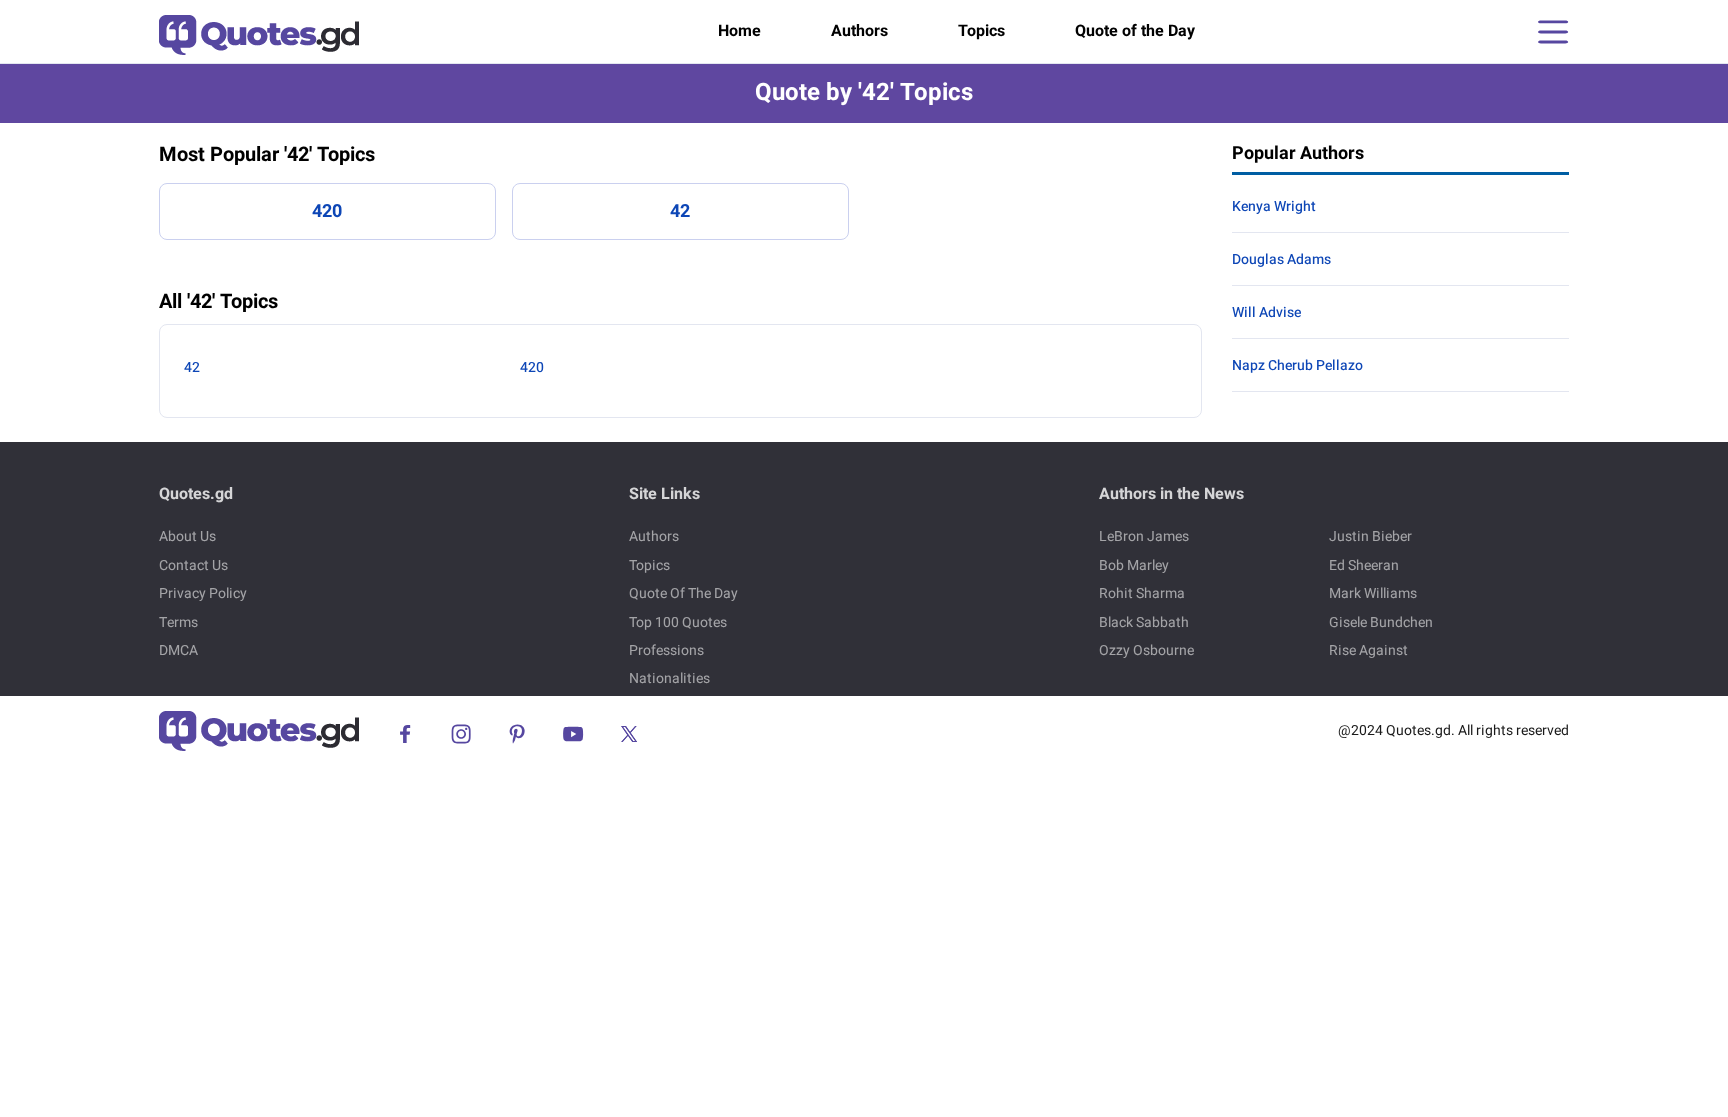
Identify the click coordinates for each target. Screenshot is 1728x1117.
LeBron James (1144, 536)
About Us (187, 536)
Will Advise (1266, 312)
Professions (666, 650)
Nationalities (669, 678)
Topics (981, 31)
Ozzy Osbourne (1146, 650)
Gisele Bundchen (1381, 622)
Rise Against (1368, 650)
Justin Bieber (1370, 536)
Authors (859, 31)
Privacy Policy (203, 593)
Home (739, 31)
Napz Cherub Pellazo (1297, 365)
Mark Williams (1373, 593)
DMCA (178, 650)
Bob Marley (1134, 565)
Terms (178, 622)
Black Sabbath (1144, 622)
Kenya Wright (1274, 206)
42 (680, 211)
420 (327, 211)
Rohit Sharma (1142, 593)
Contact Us (193, 565)
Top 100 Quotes (678, 622)
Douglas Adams (1281, 259)
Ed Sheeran (1364, 565)
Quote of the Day (1135, 31)
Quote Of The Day (683, 593)
